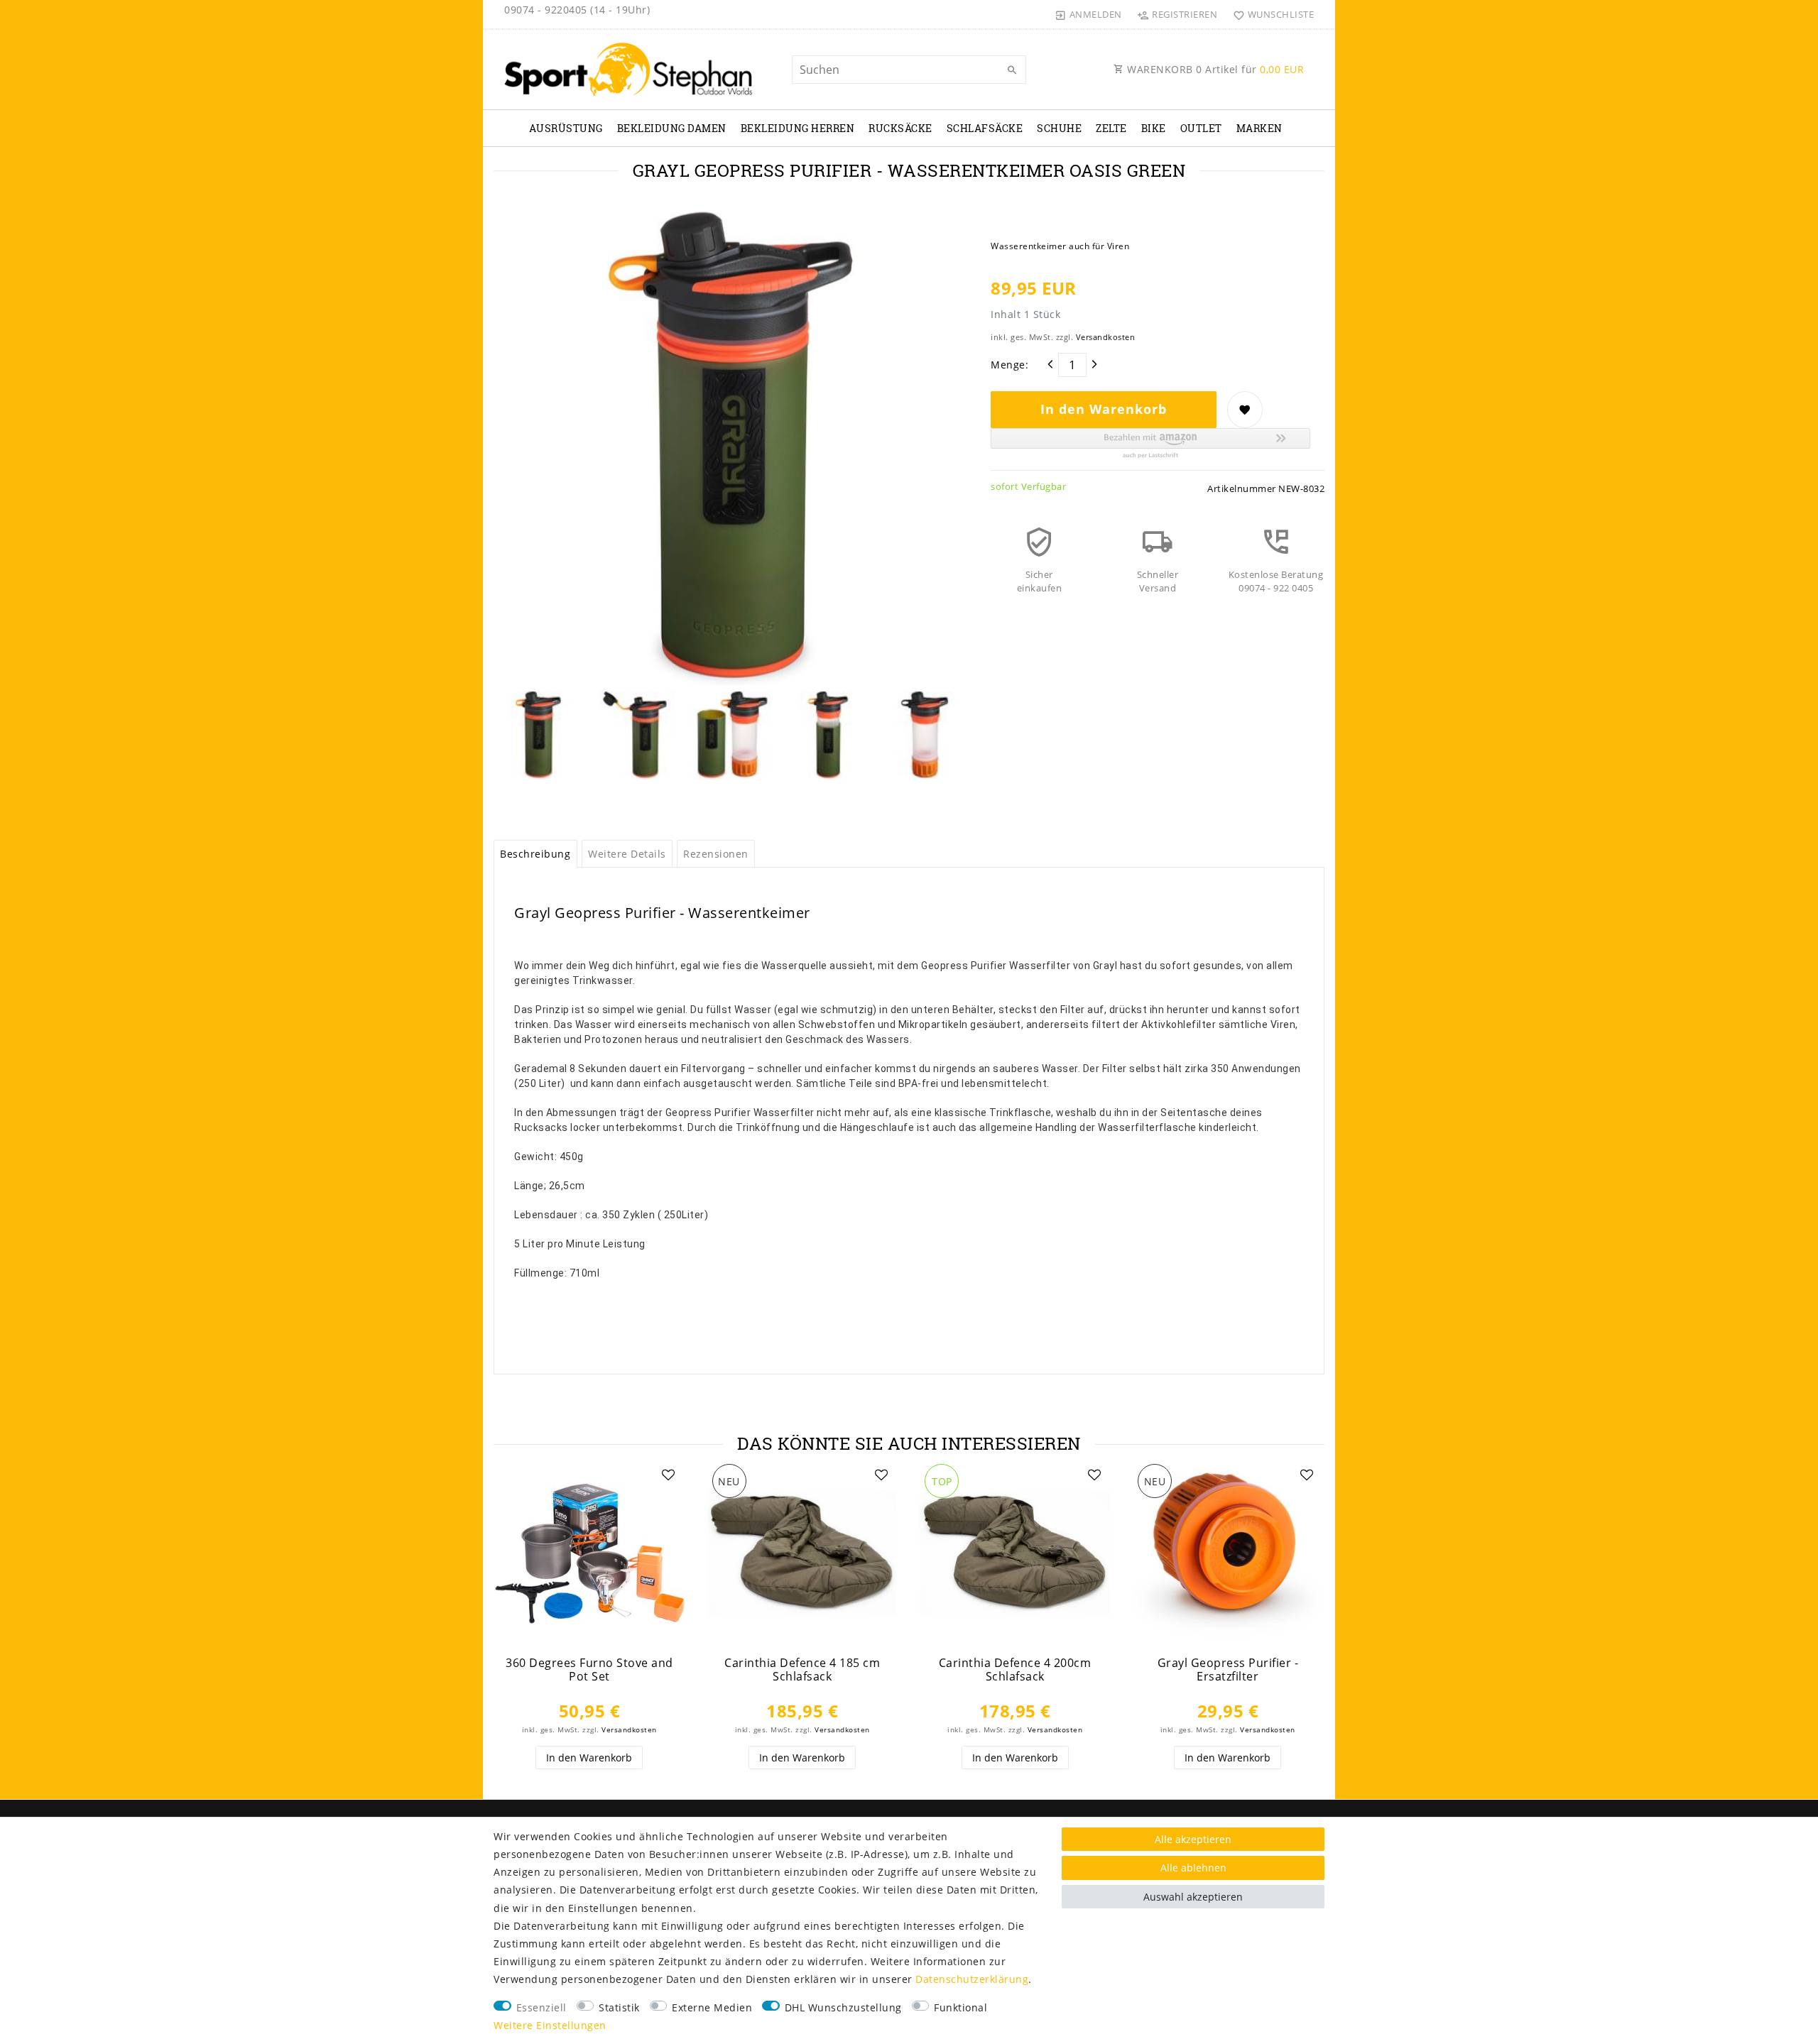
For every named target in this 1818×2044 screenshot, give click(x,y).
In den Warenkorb (1104, 409)
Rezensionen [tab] (716, 854)
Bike (1154, 128)
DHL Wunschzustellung (843, 2007)
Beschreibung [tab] (535, 854)
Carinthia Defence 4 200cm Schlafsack (1015, 1669)
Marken (1259, 128)
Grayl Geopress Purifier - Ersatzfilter (1228, 1669)
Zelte (1111, 128)
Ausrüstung (566, 128)
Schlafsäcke (985, 128)
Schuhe (1059, 128)
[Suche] (1012, 70)
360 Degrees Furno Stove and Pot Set (589, 1669)
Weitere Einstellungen (550, 2025)
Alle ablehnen (1193, 1868)
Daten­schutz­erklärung (972, 1979)
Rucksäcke (900, 128)
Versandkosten (1106, 337)
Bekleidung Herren (798, 128)
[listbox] (802, 1554)
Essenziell (541, 2007)
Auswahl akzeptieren (1193, 1897)
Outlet (1201, 128)
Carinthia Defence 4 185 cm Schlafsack (802, 1669)
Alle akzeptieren (1193, 1839)
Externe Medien (712, 2007)
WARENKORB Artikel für (1214, 69)
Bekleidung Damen (672, 128)
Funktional (960, 2007)
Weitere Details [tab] (627, 854)
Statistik (619, 2007)
